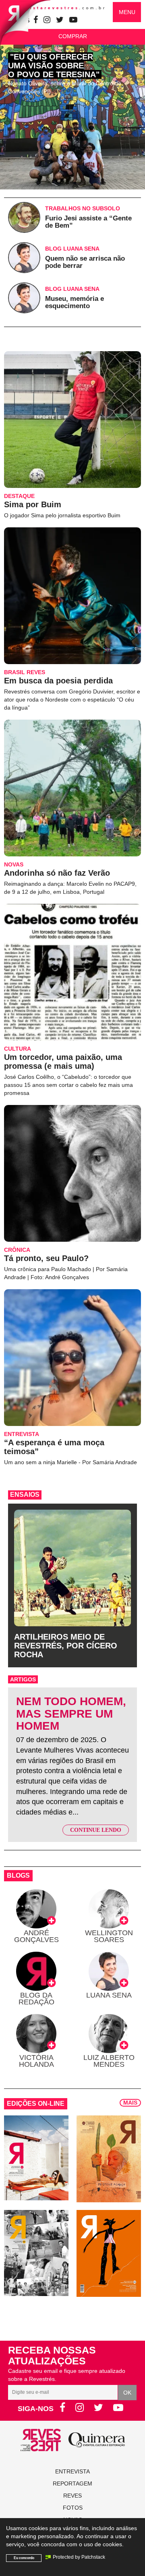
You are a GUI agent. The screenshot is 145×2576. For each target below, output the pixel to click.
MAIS (130, 2103)
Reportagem (72, 2483)
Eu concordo (24, 2558)
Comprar (73, 36)
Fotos (73, 2508)
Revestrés (61, 8)
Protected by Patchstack (79, 2557)
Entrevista (72, 2471)
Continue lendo (96, 1830)
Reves (72, 2496)
